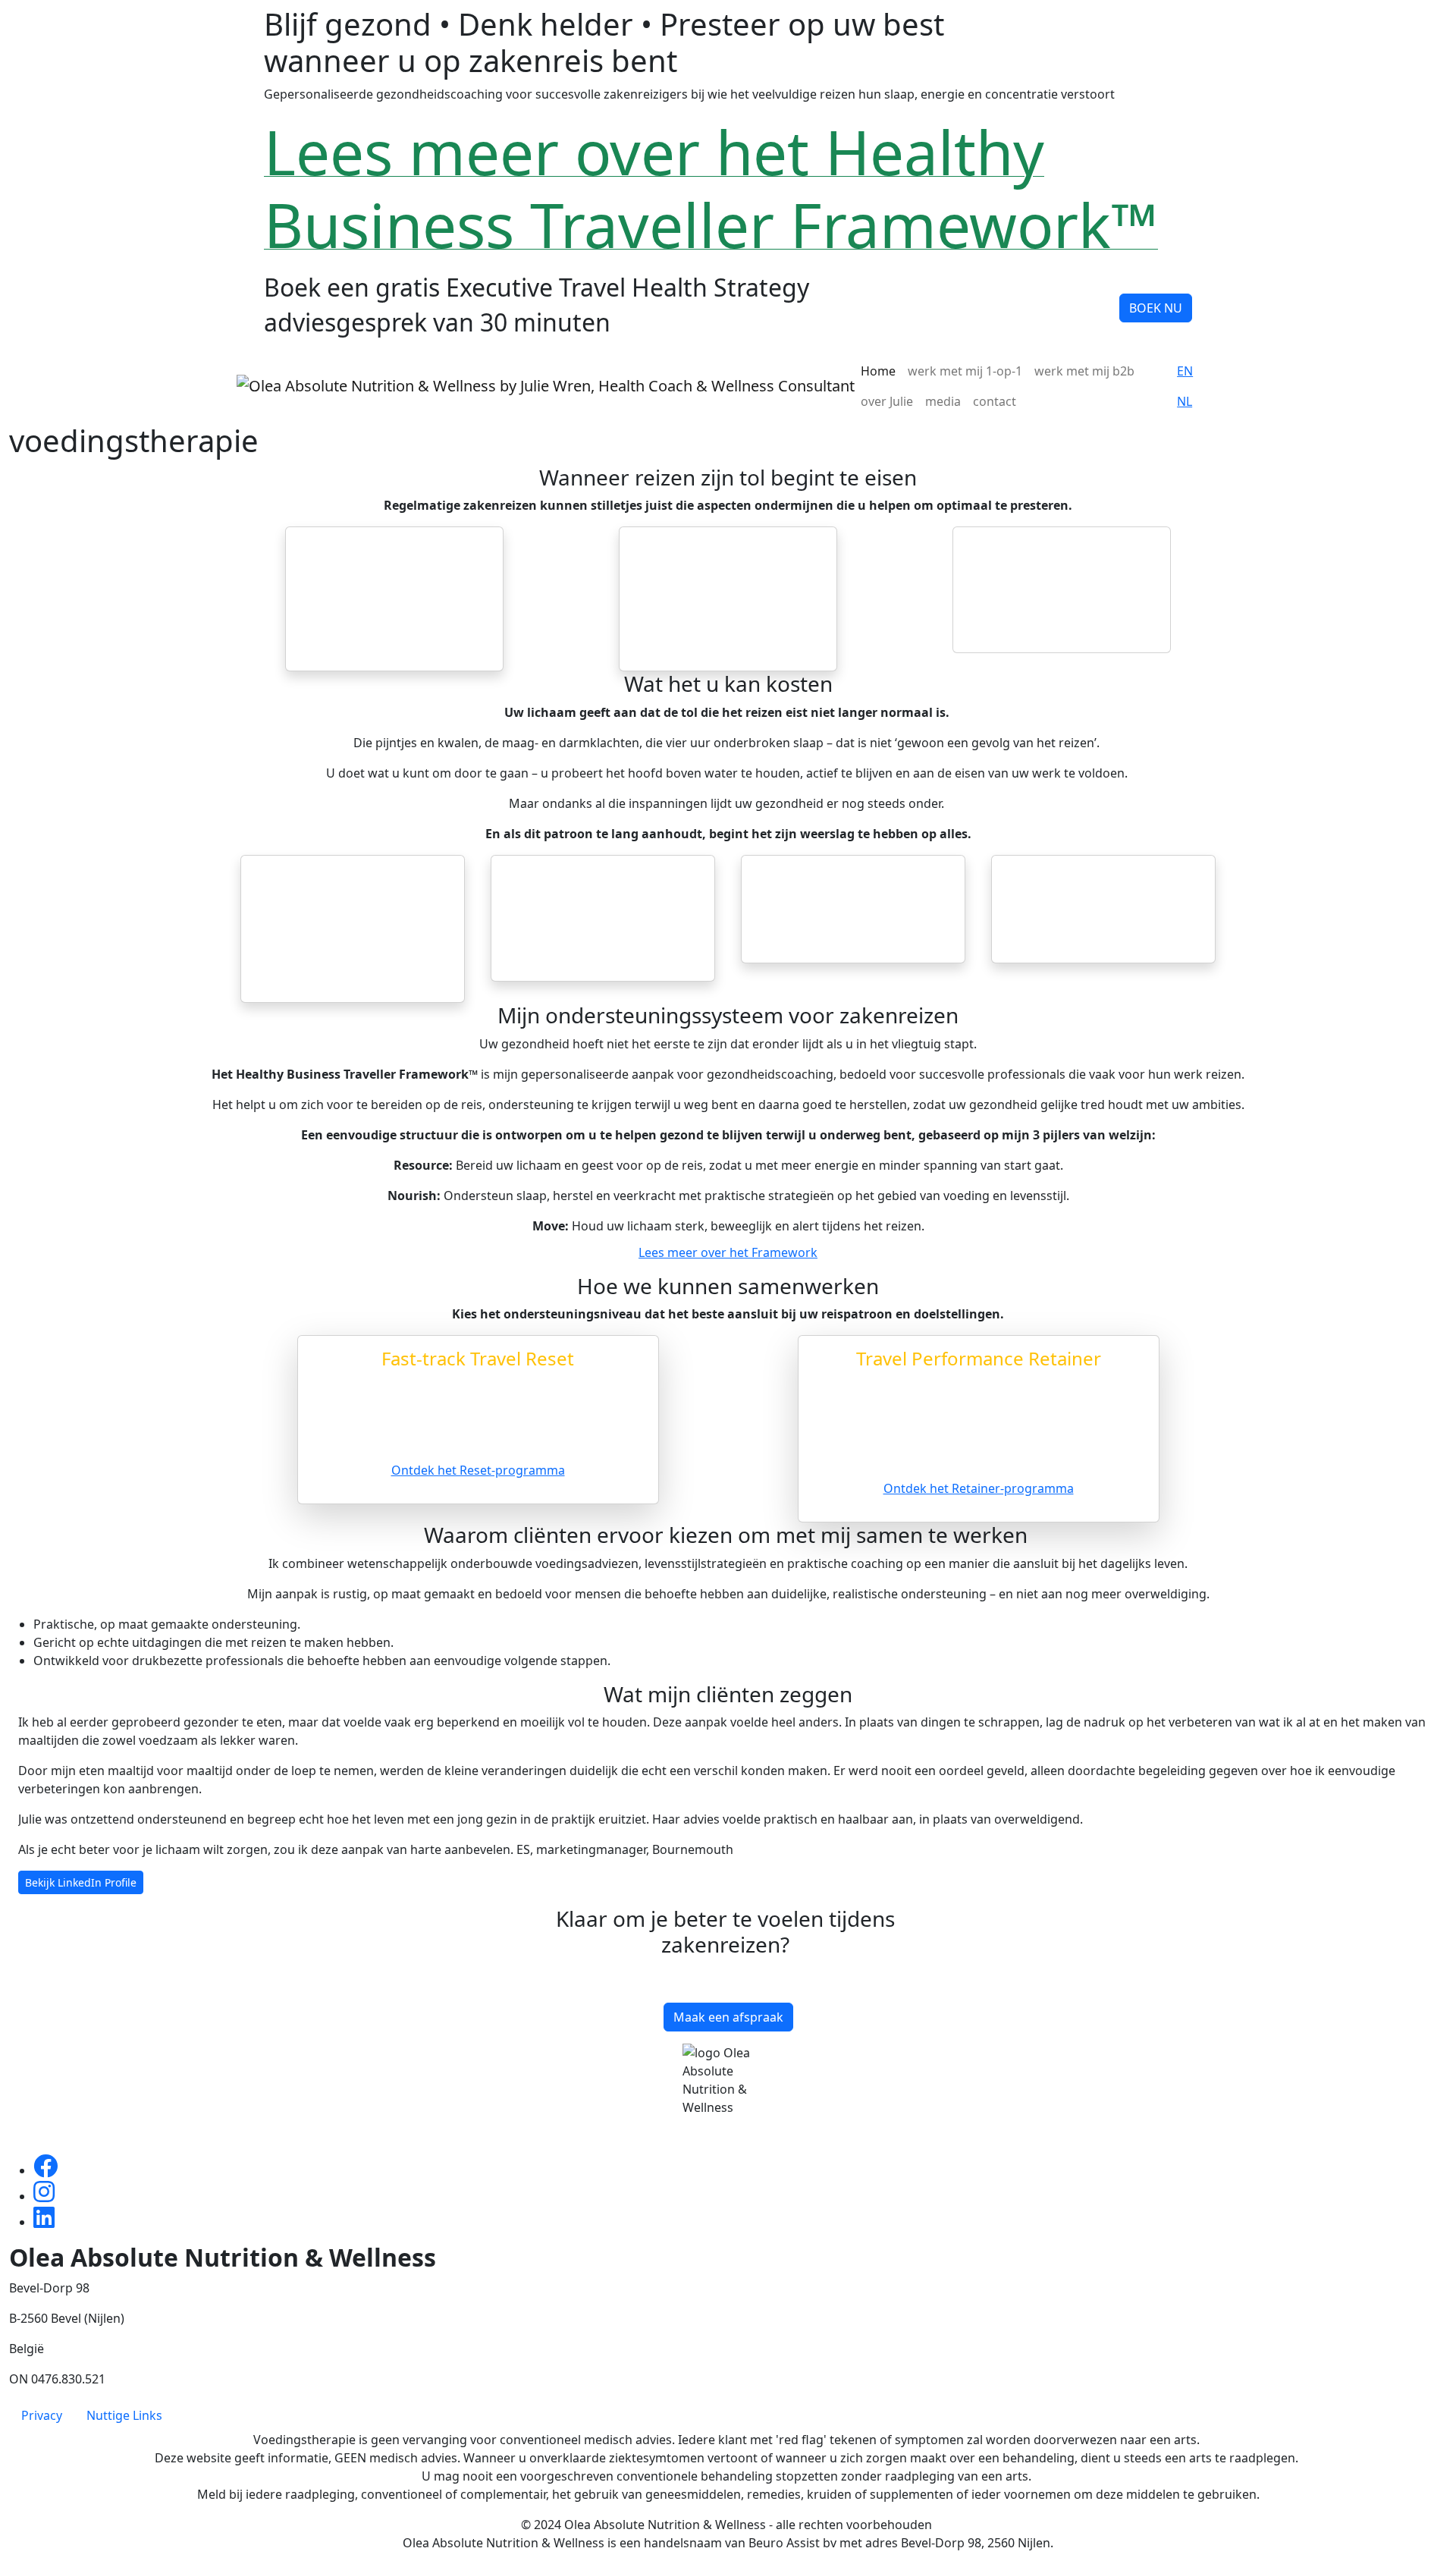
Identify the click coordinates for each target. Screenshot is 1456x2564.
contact (995, 401)
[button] (117, 1810)
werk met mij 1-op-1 (965, 371)
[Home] (546, 386)
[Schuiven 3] (755, 1885)
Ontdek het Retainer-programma (979, 1488)
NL (1185, 401)
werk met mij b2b (1084, 371)
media (943, 401)
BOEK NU (1156, 308)
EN (1185, 371)
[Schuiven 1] (701, 1885)
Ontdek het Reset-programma (478, 1470)
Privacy (42, 2415)
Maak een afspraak (728, 2017)
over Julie (887, 401)
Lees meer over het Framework (728, 1252)
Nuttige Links (124, 2415)
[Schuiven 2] (728, 1885)
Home (878, 371)
